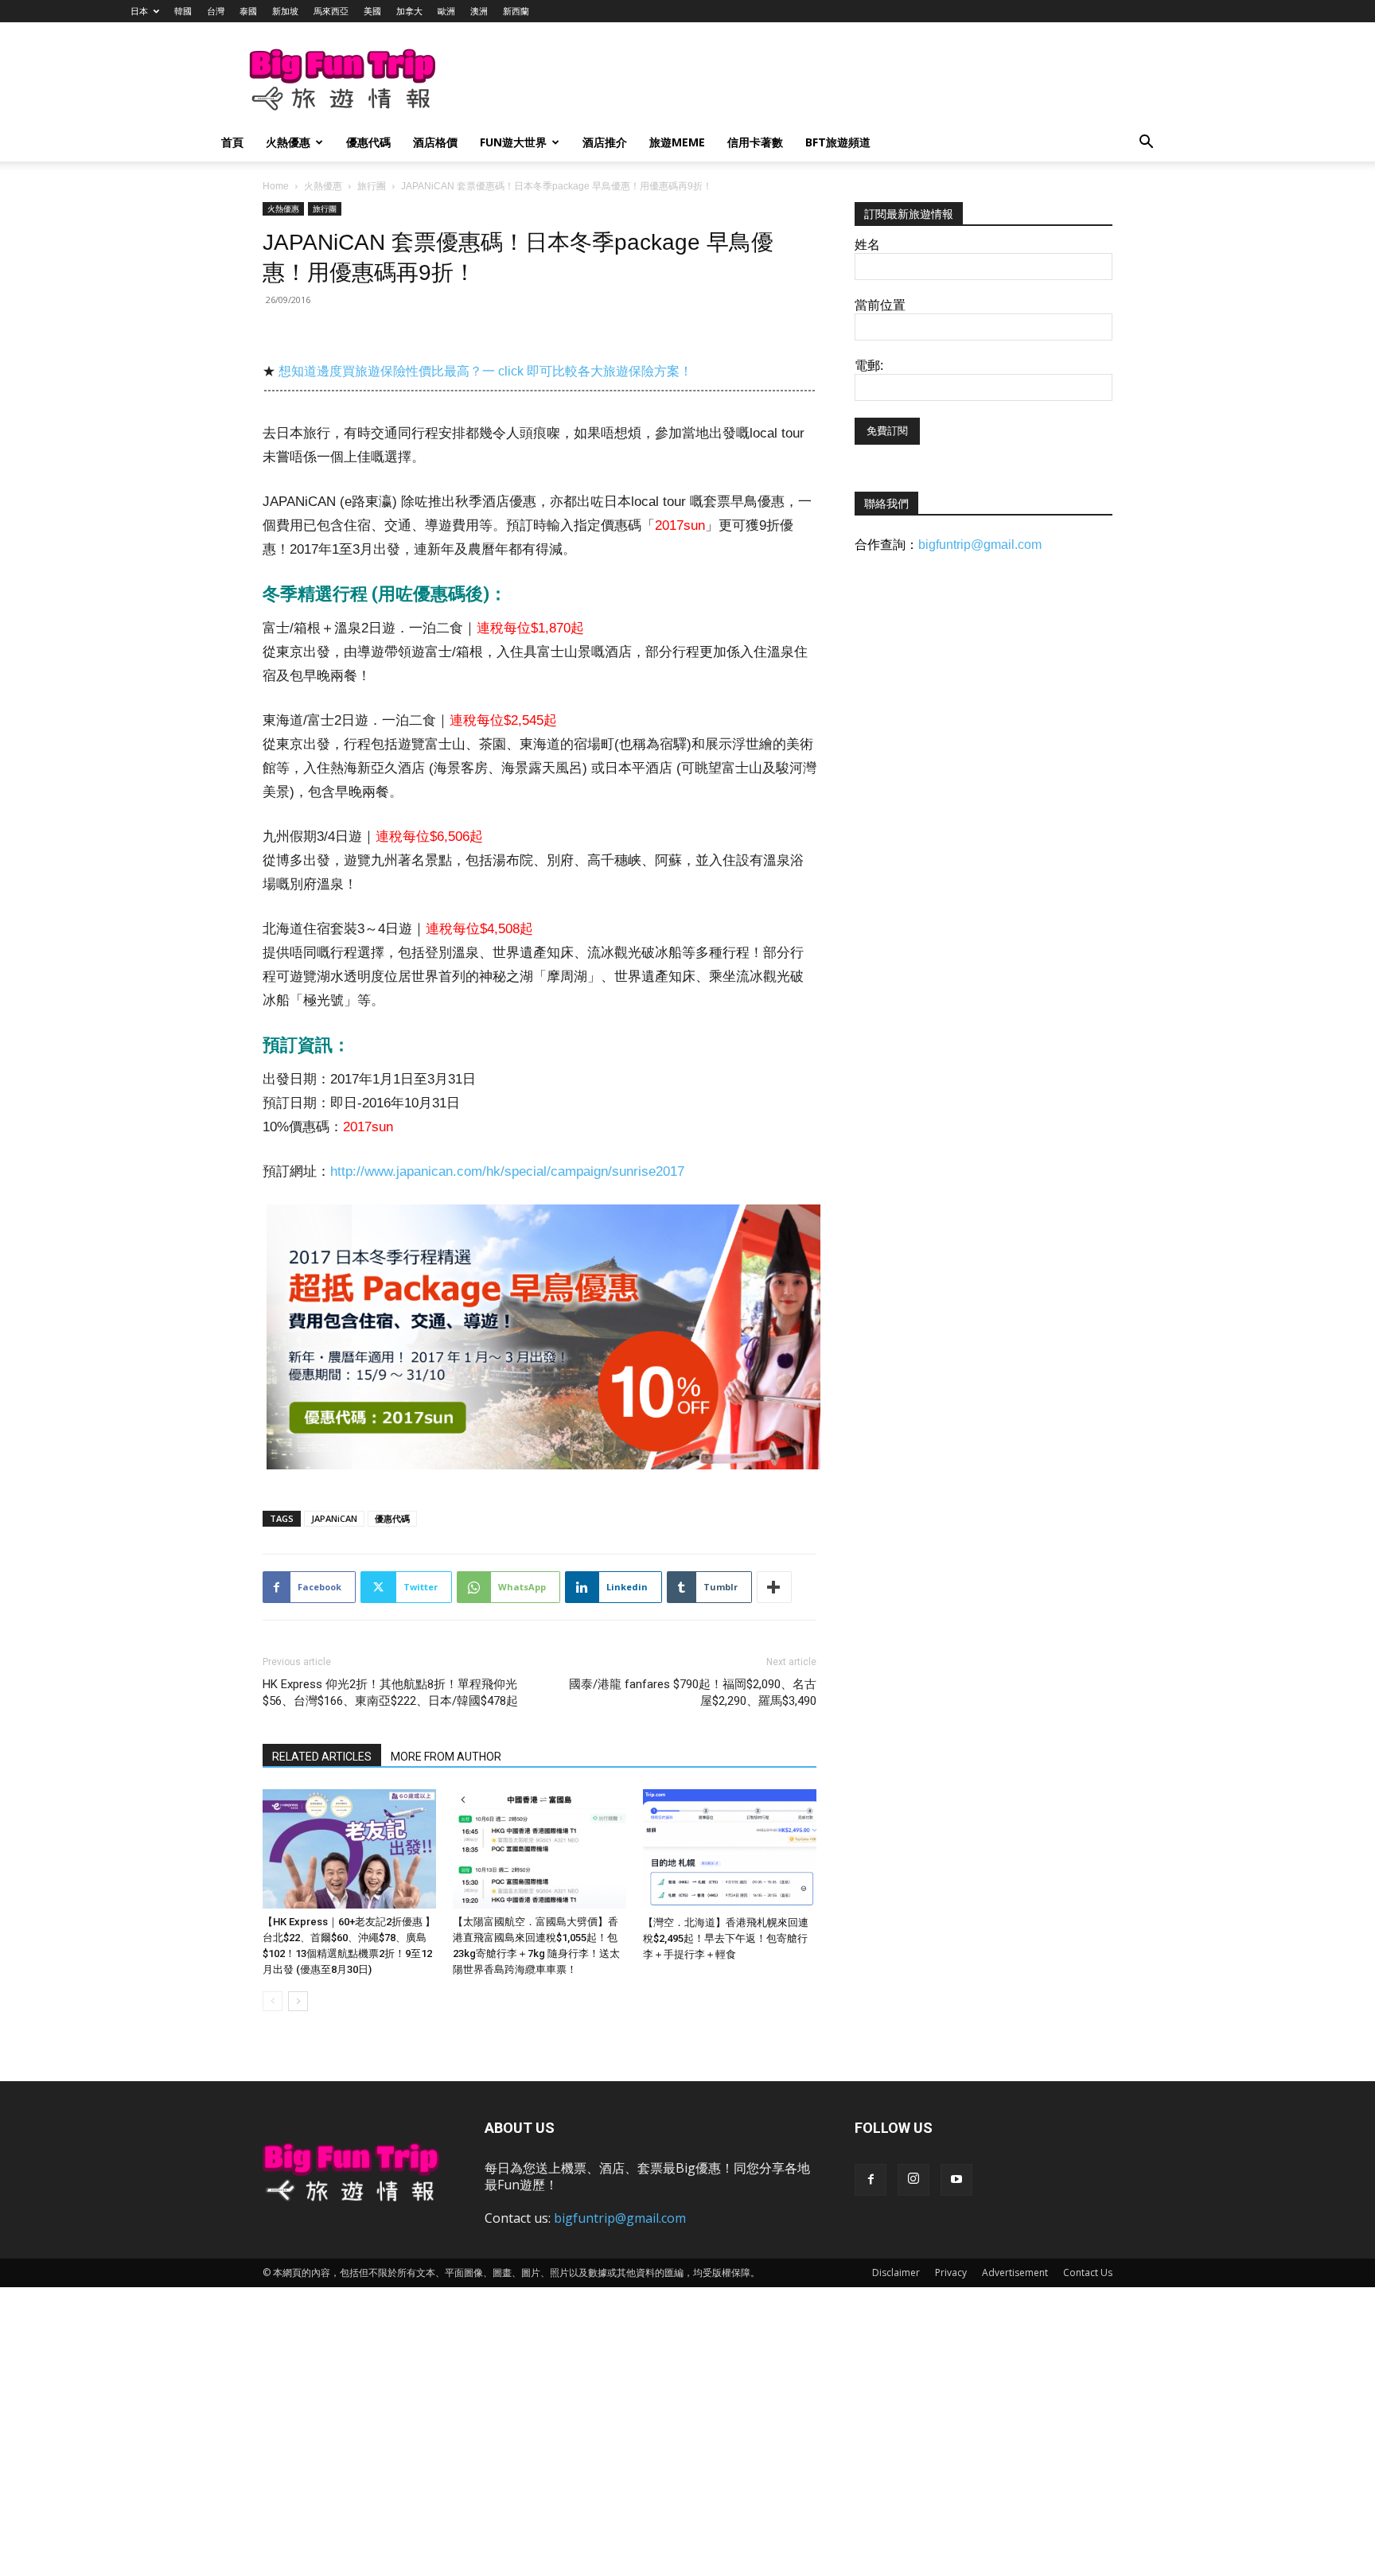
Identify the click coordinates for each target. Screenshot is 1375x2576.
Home (276, 186)
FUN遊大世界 (513, 142)
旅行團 (372, 186)
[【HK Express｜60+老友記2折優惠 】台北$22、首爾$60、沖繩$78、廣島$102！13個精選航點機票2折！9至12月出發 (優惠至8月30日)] (349, 1849)
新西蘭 (516, 11)
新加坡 (285, 11)
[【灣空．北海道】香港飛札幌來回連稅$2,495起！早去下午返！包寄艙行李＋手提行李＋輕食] (730, 1849)
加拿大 (409, 11)
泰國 (248, 11)
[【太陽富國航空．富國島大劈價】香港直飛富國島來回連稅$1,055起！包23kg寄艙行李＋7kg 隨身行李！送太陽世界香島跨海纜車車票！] (539, 1849)
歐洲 (446, 11)
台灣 (216, 11)
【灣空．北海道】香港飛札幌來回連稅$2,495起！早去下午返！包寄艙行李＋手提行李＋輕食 (726, 1938)
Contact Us (1088, 2272)
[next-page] (298, 2001)
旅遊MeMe (677, 142)
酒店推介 (605, 142)
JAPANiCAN (334, 1518)
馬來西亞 (331, 11)
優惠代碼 (368, 142)
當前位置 (880, 305)
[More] (774, 1587)
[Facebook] (871, 2180)
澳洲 (479, 11)
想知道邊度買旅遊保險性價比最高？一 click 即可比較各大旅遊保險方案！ (485, 371)
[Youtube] (956, 2180)
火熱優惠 (288, 142)
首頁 (232, 142)
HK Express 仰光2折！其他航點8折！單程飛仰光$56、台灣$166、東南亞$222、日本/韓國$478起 (390, 1693)
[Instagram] (913, 2180)
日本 (139, 11)
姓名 (867, 245)
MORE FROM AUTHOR (446, 1757)
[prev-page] (273, 2001)
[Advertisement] (770, 80)
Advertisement (1015, 2272)
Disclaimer (896, 2272)
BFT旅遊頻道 (838, 142)
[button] (1146, 144)
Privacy (951, 2272)
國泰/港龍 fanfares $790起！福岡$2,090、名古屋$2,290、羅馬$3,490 (693, 1693)
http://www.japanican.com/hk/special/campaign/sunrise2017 (507, 1171)
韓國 (183, 11)
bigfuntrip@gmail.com (980, 545)
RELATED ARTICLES (322, 1757)
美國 (372, 11)
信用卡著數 (755, 142)
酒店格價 (435, 142)
